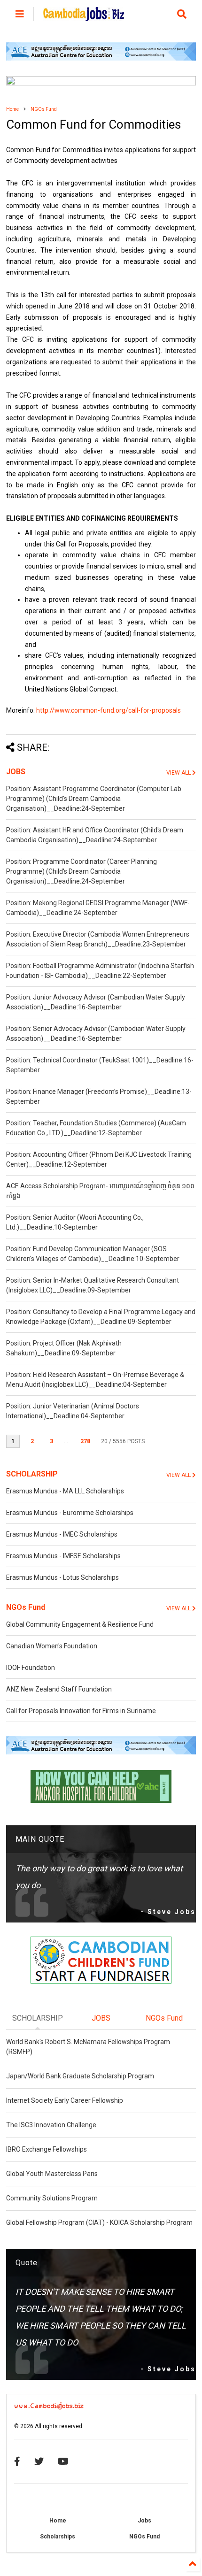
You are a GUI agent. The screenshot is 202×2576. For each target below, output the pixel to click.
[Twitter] (39, 2461)
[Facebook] (17, 2461)
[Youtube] (63, 2461)
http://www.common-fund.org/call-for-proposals (109, 710)
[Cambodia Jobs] (84, 17)
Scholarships (58, 2537)
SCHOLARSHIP (32, 1474)
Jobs (144, 2521)
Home (12, 109)
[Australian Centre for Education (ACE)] (101, 59)
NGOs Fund (44, 109)
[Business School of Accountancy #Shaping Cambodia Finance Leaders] (101, 84)
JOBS (16, 772)
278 (85, 1441)
